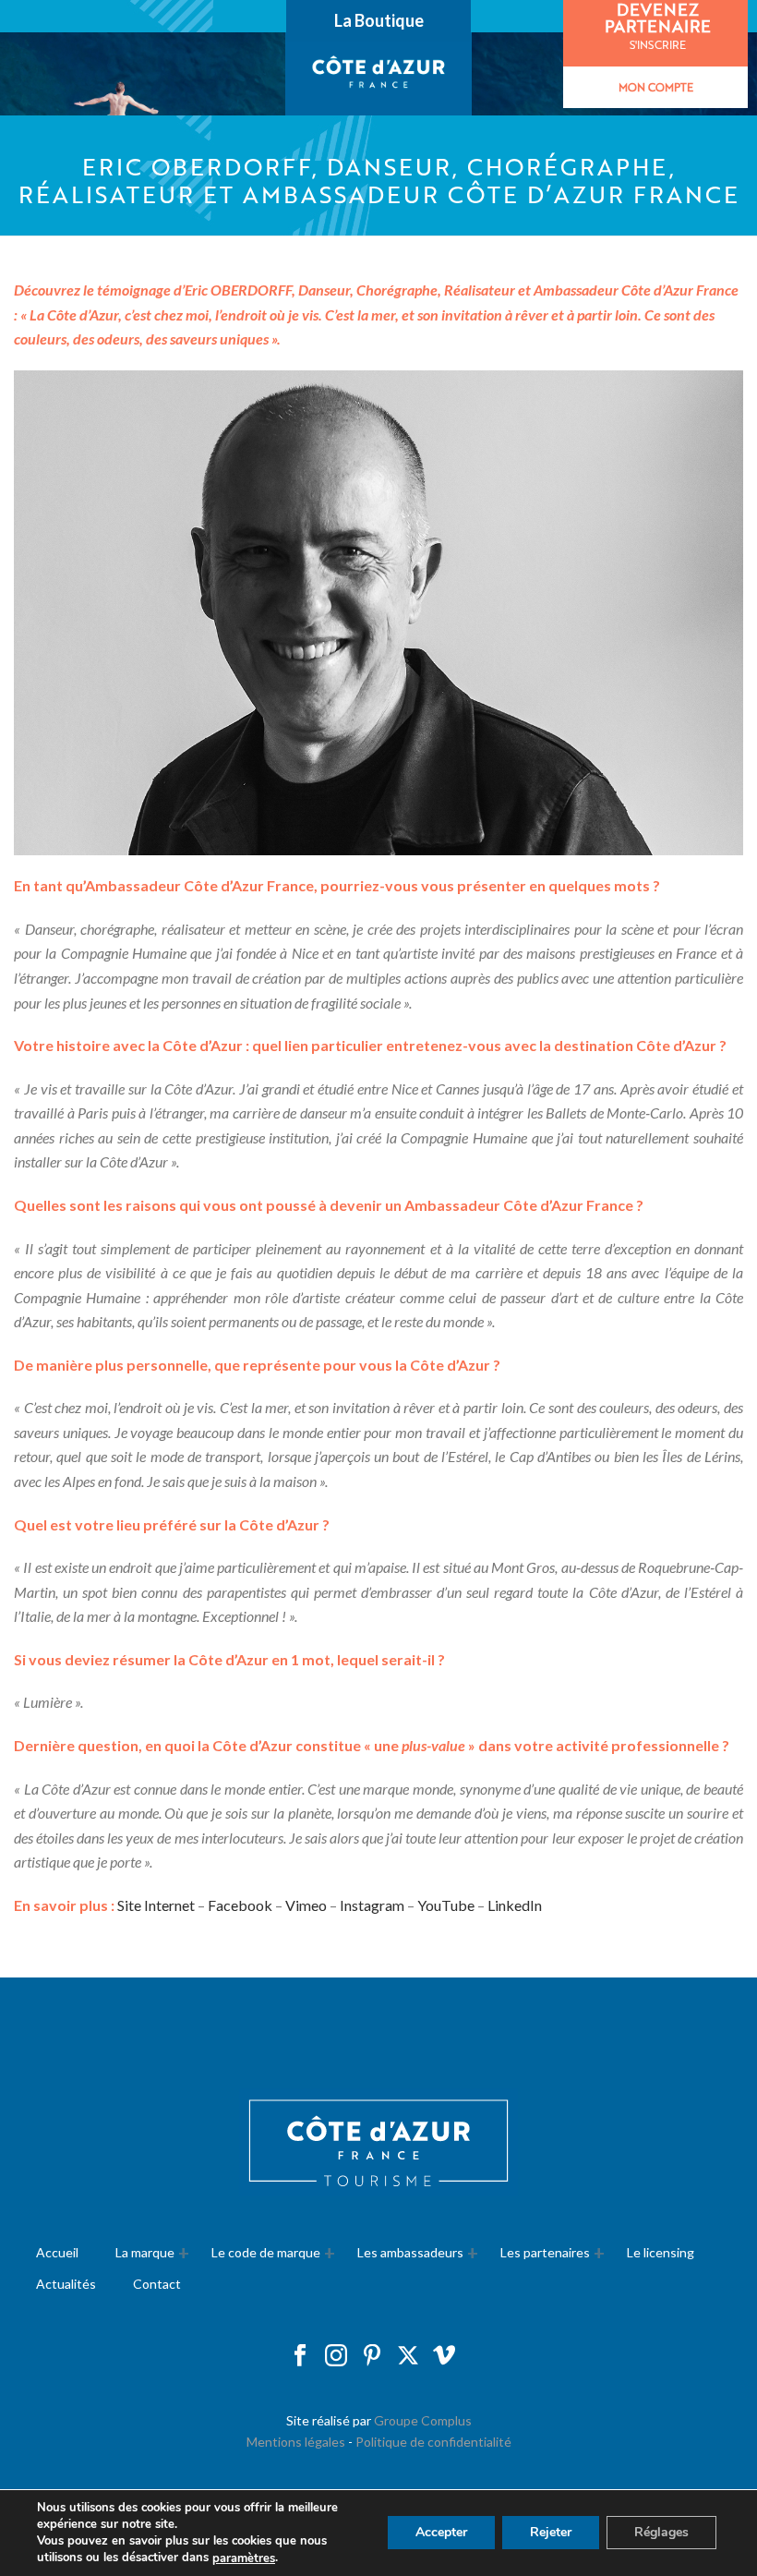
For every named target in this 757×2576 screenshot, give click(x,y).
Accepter (441, 2533)
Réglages (661, 2533)
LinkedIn (515, 1905)
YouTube (446, 1905)
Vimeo (306, 1905)
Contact (157, 2284)
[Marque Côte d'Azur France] (379, 74)
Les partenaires (545, 2252)
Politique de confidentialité (433, 2442)
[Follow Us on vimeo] (444, 2356)
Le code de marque (266, 2252)
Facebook (240, 1905)
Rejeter (551, 2533)
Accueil (57, 2252)
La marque (145, 2252)
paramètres (244, 2558)
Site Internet (156, 1905)
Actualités (66, 2284)
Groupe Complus (423, 2420)
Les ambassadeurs (410, 2252)
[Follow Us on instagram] (336, 2356)
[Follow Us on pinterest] (372, 2356)
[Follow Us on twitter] (408, 2356)
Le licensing (661, 2252)
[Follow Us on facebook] (300, 2356)
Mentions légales (296, 2442)
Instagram (372, 1905)
